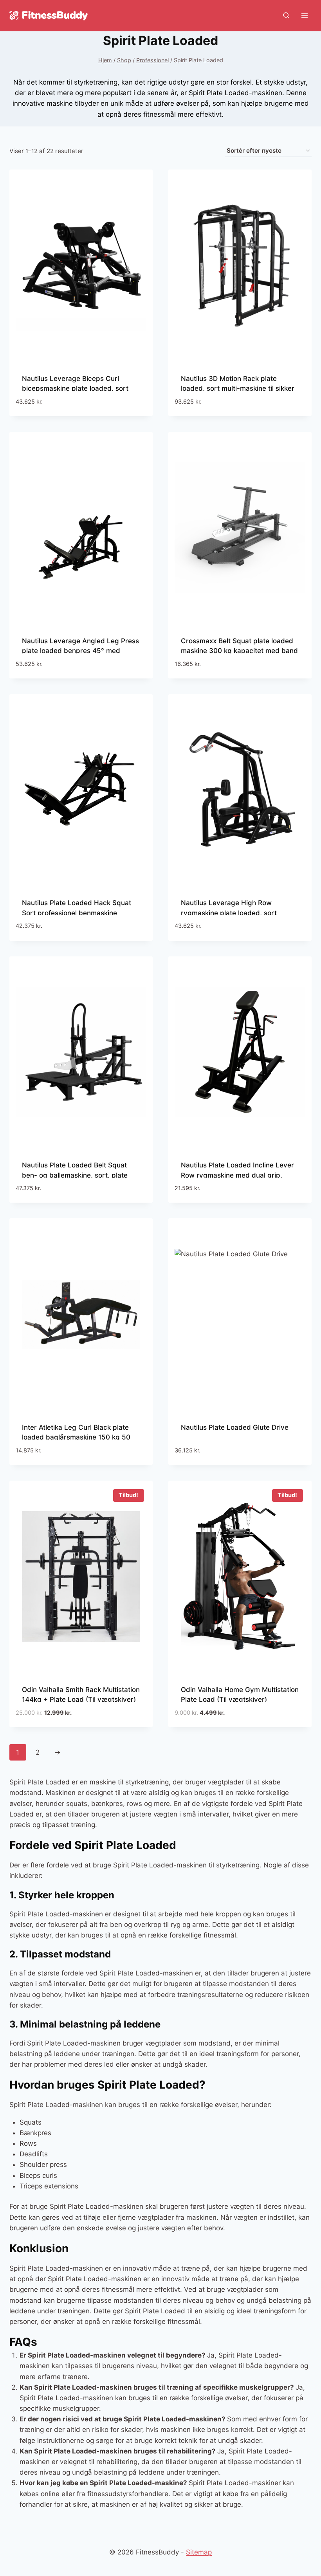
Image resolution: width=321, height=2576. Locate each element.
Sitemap (199, 2552)
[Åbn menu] (304, 15)
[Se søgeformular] (286, 16)
